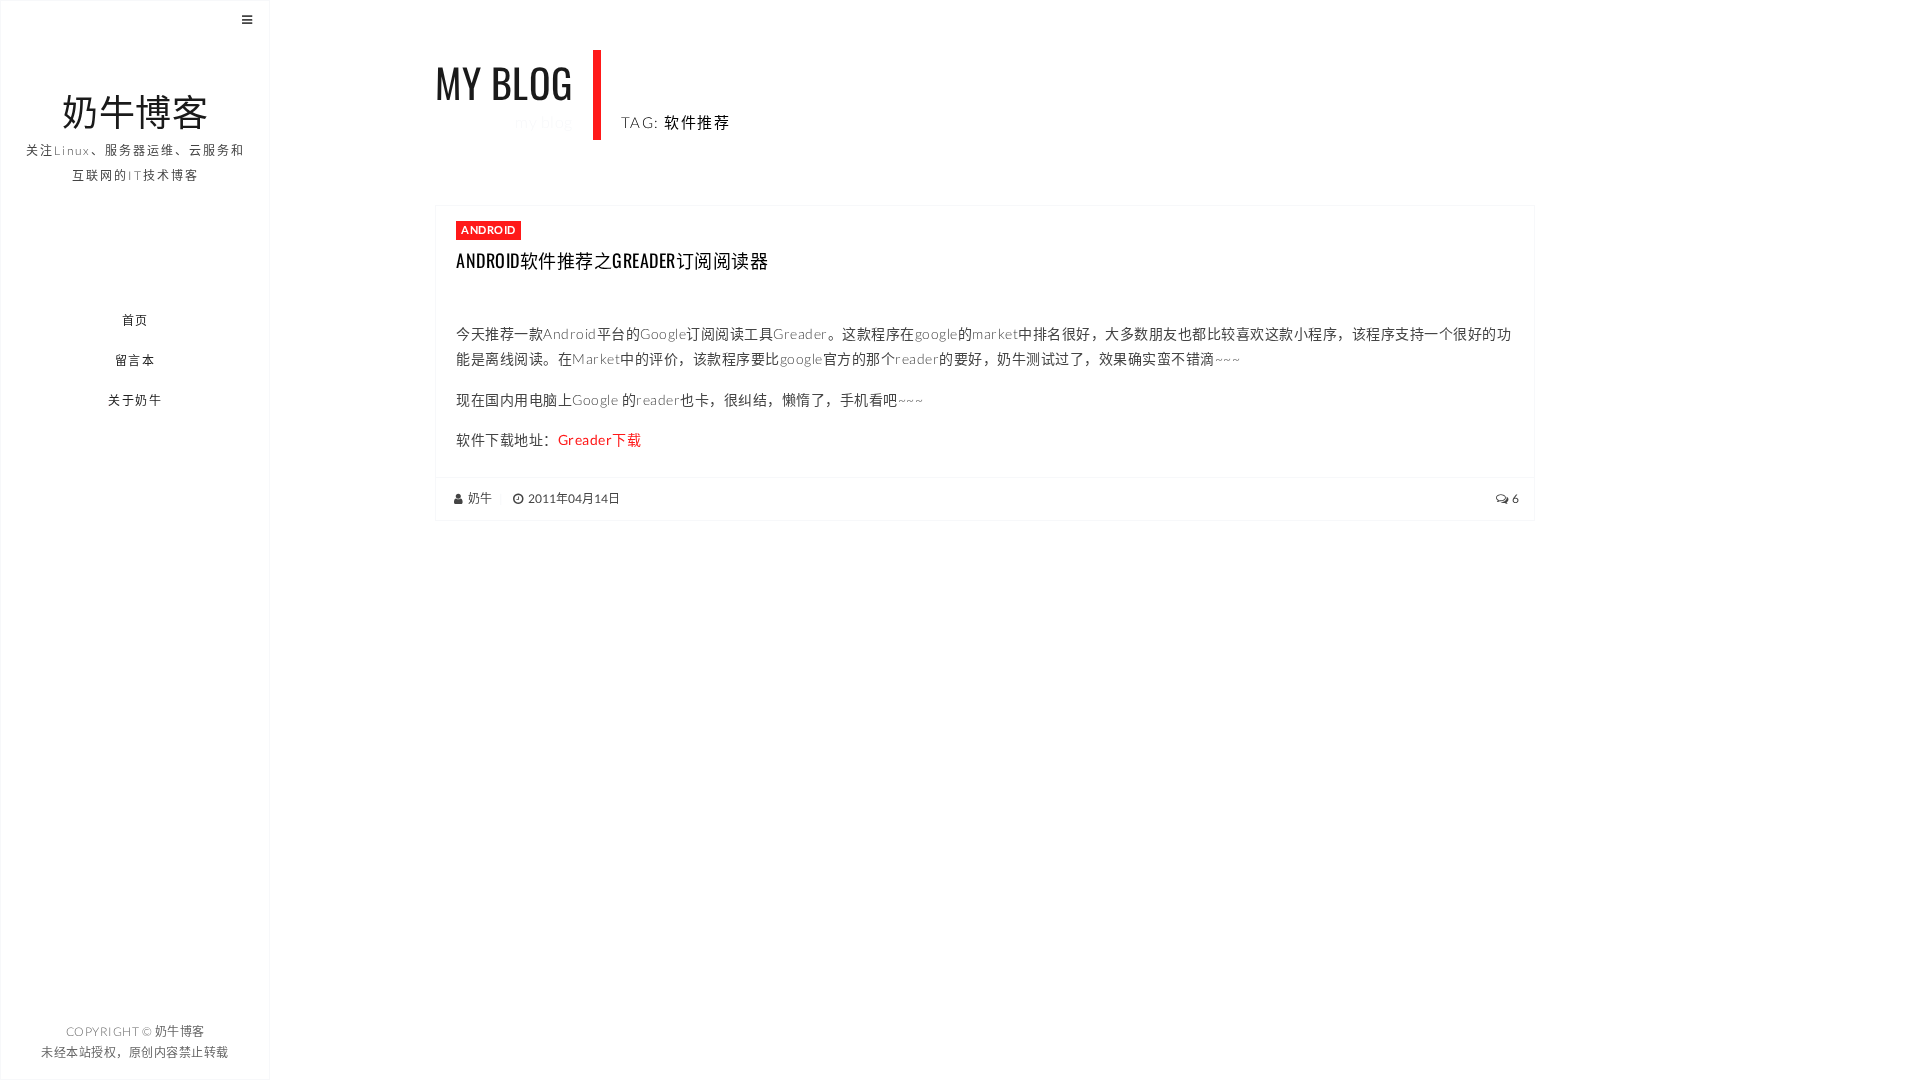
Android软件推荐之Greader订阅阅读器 (612, 260)
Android (488, 229)
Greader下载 (600, 439)
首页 (135, 320)
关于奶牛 (136, 400)
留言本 (135, 360)
